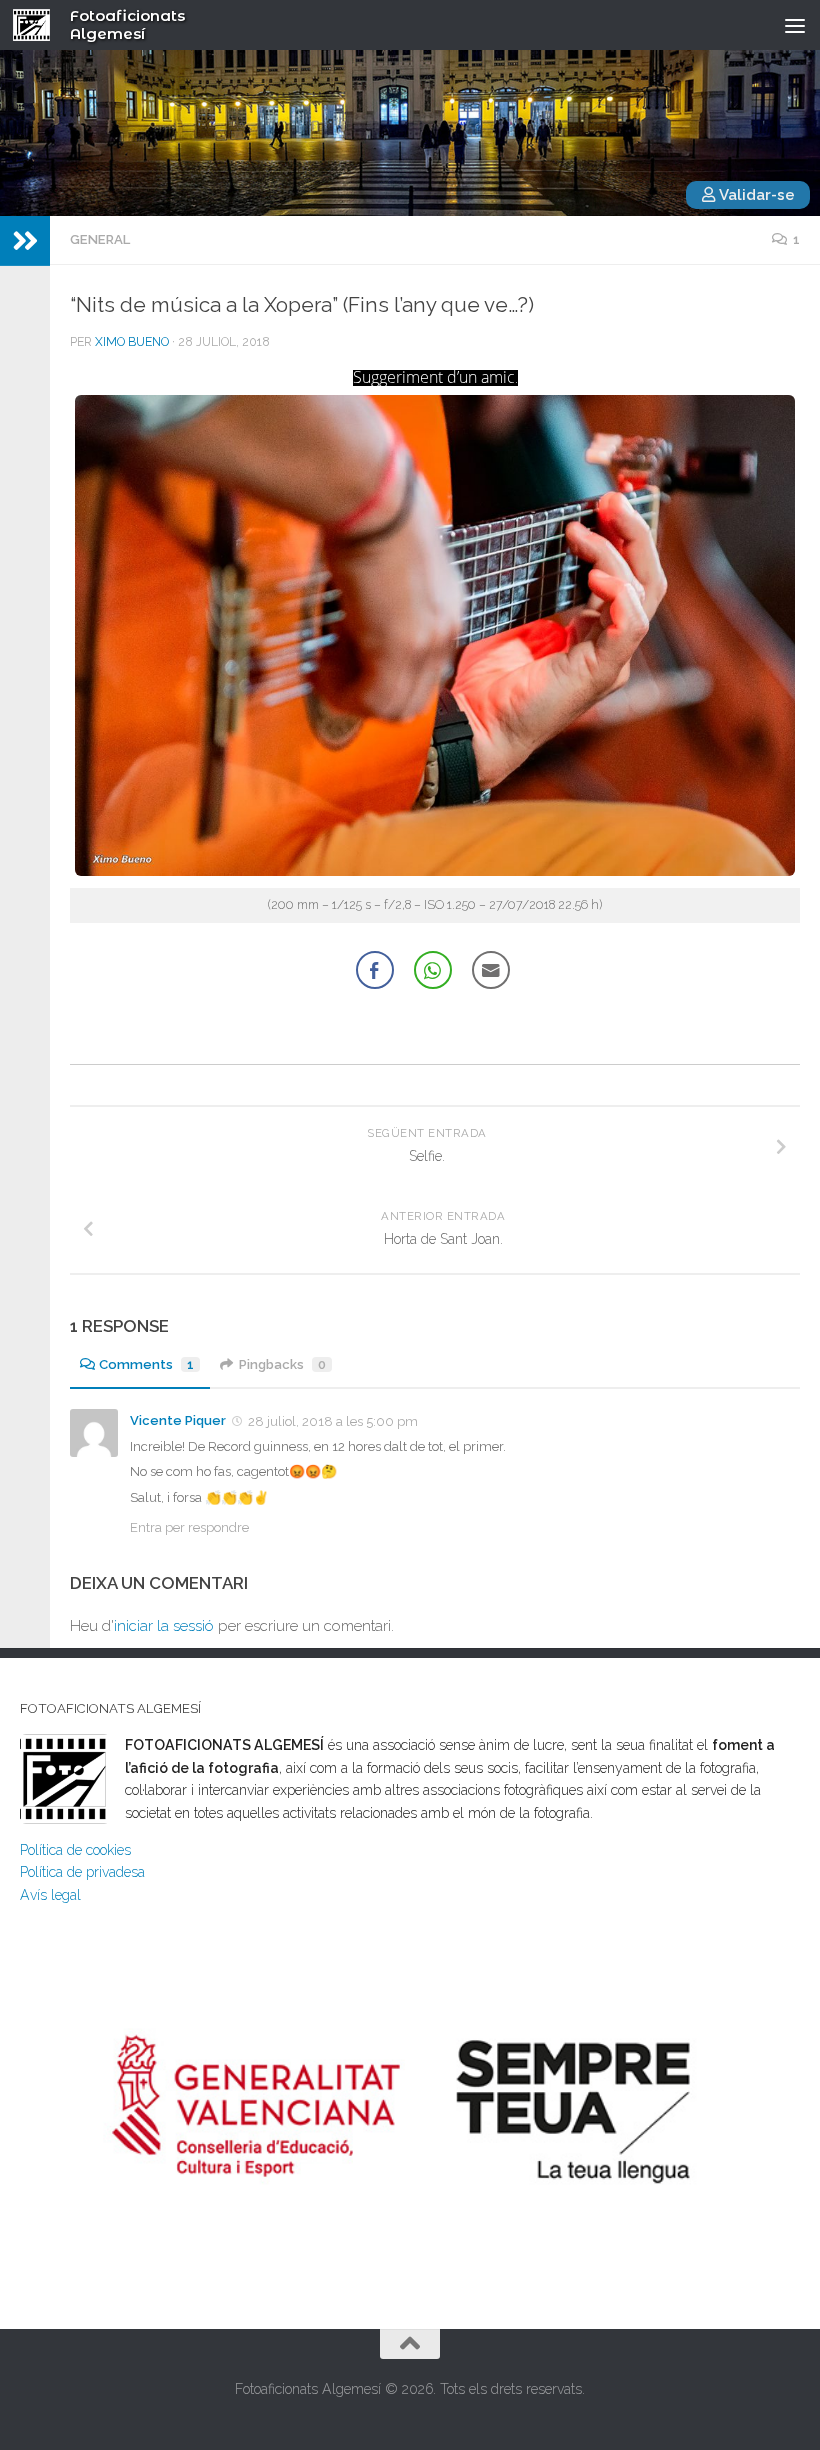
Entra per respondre (189, 1527)
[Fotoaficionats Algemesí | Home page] (38, 25)
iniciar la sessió (164, 1626)
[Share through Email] (491, 970)
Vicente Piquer (178, 1420)
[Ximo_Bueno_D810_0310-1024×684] (435, 871)
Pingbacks (282, 1364)
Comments (146, 1364)
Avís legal (50, 1895)
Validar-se (755, 195)
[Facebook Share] (375, 970)
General (100, 239)
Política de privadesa (82, 1872)
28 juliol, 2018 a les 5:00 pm (333, 1421)
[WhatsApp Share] (433, 970)
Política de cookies (75, 1850)
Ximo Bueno (132, 342)
